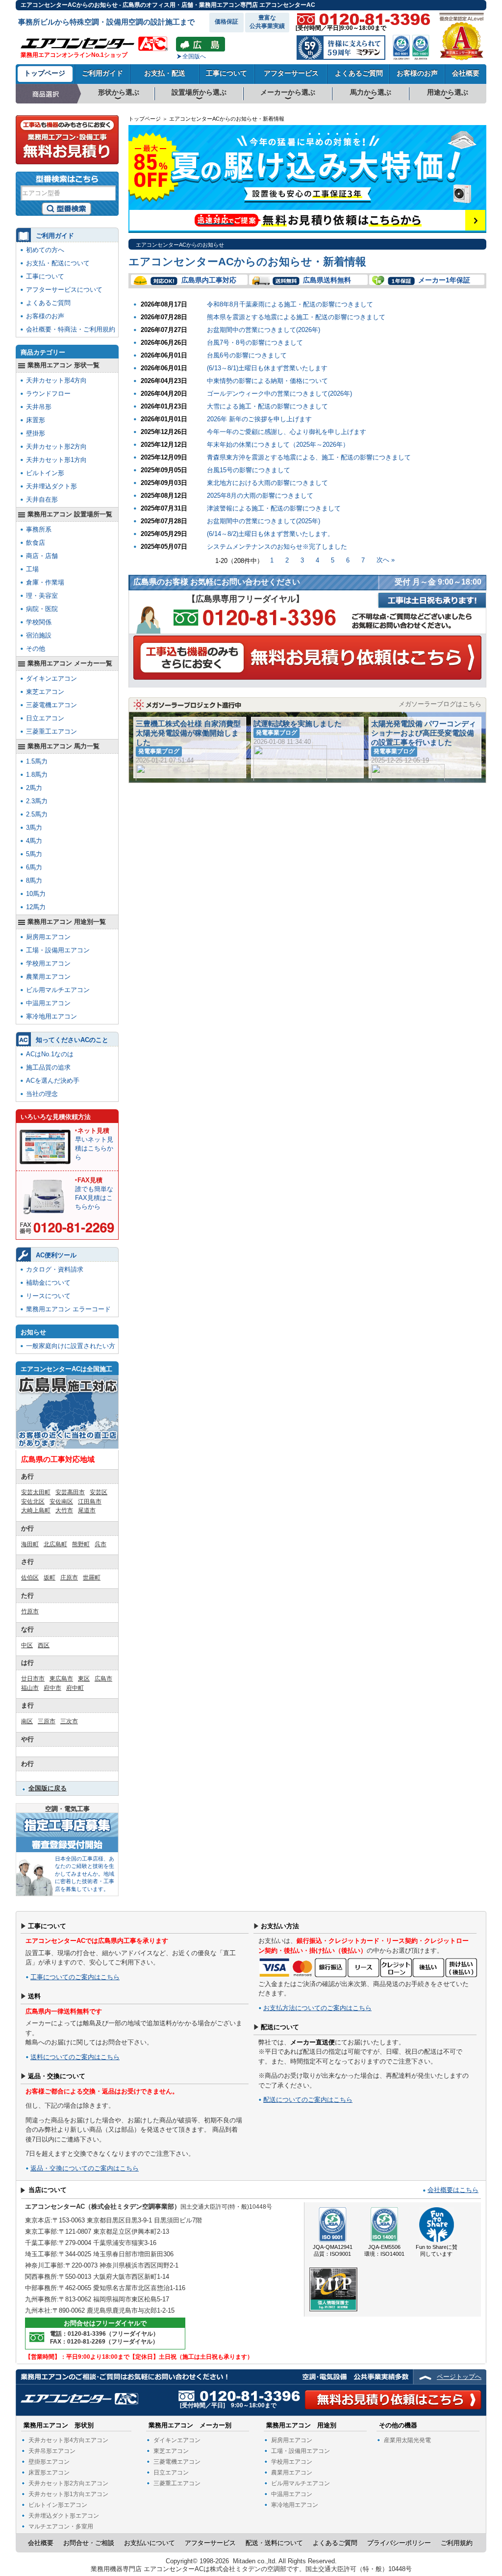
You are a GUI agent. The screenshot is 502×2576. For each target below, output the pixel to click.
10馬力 (36, 894)
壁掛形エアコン (49, 2462)
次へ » (386, 560)
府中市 (52, 1688)
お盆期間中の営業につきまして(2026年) (264, 330)
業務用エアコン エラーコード (68, 1309)
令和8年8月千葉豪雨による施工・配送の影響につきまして (290, 304)
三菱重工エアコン (51, 731)
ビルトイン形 (45, 473)
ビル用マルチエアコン (58, 990)
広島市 (103, 1679)
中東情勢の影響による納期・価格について (267, 381)
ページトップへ (459, 2377)
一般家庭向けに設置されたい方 (71, 1346)
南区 (27, 1721)
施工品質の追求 (48, 1067)
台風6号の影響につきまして (247, 355)
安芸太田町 (36, 1492)
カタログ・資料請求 (55, 1269)
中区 (27, 1645)
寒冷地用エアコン (51, 1016)
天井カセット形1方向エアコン (68, 2494)
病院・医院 (42, 609)
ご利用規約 (457, 2543)
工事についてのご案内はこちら (75, 1977)
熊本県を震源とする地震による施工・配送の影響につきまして (296, 317)
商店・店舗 (42, 556)
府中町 (75, 1688)
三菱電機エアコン (51, 705)
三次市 (69, 1721)
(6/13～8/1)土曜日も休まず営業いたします (267, 368)
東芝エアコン (45, 692)
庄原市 (69, 1578)
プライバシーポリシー (399, 2543)
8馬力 (34, 880)
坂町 (50, 1578)
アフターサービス (291, 73)
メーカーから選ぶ (288, 92)
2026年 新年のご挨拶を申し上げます (259, 419)
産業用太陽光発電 (407, 2440)
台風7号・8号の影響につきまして (255, 343)
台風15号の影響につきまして (249, 470)
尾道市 (87, 1510)
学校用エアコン (48, 963)
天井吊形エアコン (52, 2451)
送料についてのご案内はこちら (75, 2057)
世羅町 (92, 1578)
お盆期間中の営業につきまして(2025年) (264, 521)
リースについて (48, 1296)
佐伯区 (30, 1578)
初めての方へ (45, 250)
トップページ (45, 73)
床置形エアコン (49, 2473)
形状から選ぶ (119, 92)
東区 (84, 1679)
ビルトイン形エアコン (58, 2505)
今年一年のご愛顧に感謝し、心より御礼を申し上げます (287, 432)
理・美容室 (42, 596)
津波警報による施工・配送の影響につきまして (274, 508)
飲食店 (36, 543)
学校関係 (39, 622)
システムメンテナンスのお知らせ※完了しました (277, 547)
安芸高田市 (70, 1492)
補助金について (48, 1283)
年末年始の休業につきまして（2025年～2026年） (278, 445)
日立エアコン (45, 718)
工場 (32, 569)
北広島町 (55, 1544)
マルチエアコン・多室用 (61, 2526)
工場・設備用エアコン (58, 950)
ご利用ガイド (102, 73)
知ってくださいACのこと (72, 1040)
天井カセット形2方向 (56, 446)
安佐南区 (61, 1502)
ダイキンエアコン (51, 678)
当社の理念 (42, 1094)
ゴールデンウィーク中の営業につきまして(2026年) (279, 394)
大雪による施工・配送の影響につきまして (267, 406)
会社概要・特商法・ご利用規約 (71, 329)
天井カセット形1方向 (56, 460)
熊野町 (81, 1544)
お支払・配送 (165, 73)
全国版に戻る (48, 1788)
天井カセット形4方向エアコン (68, 2440)
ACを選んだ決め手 (53, 1081)
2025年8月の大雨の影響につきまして (260, 496)
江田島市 (90, 1502)
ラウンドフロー (48, 394)
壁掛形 (36, 433)
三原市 (47, 1721)
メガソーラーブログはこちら (440, 704)
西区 (44, 1645)
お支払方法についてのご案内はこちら (317, 2008)
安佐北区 (33, 1502)
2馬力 (34, 788)
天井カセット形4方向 (56, 380)
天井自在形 (42, 499)
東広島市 (61, 1679)
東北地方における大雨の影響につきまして (267, 483)
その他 (36, 649)
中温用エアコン (48, 1003)
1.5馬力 (37, 761)
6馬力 (34, 867)
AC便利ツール (56, 1255)
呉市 (100, 1544)
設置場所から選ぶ (199, 92)
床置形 (36, 420)
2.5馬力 (37, 814)
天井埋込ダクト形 (51, 486)
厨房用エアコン (48, 937)
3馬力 (34, 828)
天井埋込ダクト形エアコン (64, 2516)
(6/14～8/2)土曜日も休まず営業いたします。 (270, 534)
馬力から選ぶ (371, 92)
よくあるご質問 (359, 73)
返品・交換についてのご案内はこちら (85, 2168)
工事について (226, 73)
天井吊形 (39, 407)
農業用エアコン (48, 977)
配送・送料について (274, 2543)
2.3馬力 (37, 801)
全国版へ (194, 56)
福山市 (30, 1688)
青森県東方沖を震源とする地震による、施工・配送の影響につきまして (309, 457)
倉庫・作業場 (45, 582)
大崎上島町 (36, 1510)
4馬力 (34, 841)
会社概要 (466, 73)
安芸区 (99, 1492)
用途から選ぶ (448, 92)
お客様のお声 (417, 73)
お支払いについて (150, 2543)
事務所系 (39, 529)
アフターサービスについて (64, 290)
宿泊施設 (39, 635)
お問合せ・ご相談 (89, 2543)
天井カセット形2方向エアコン (68, 2483)
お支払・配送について (58, 263)
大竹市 (64, 1510)
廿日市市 (33, 1679)
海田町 (30, 1544)
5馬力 (34, 854)
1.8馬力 (37, 775)
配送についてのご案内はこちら (308, 2100)
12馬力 (36, 907)
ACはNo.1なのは (50, 1054)
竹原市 (30, 1611)
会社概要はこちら (453, 2190)
